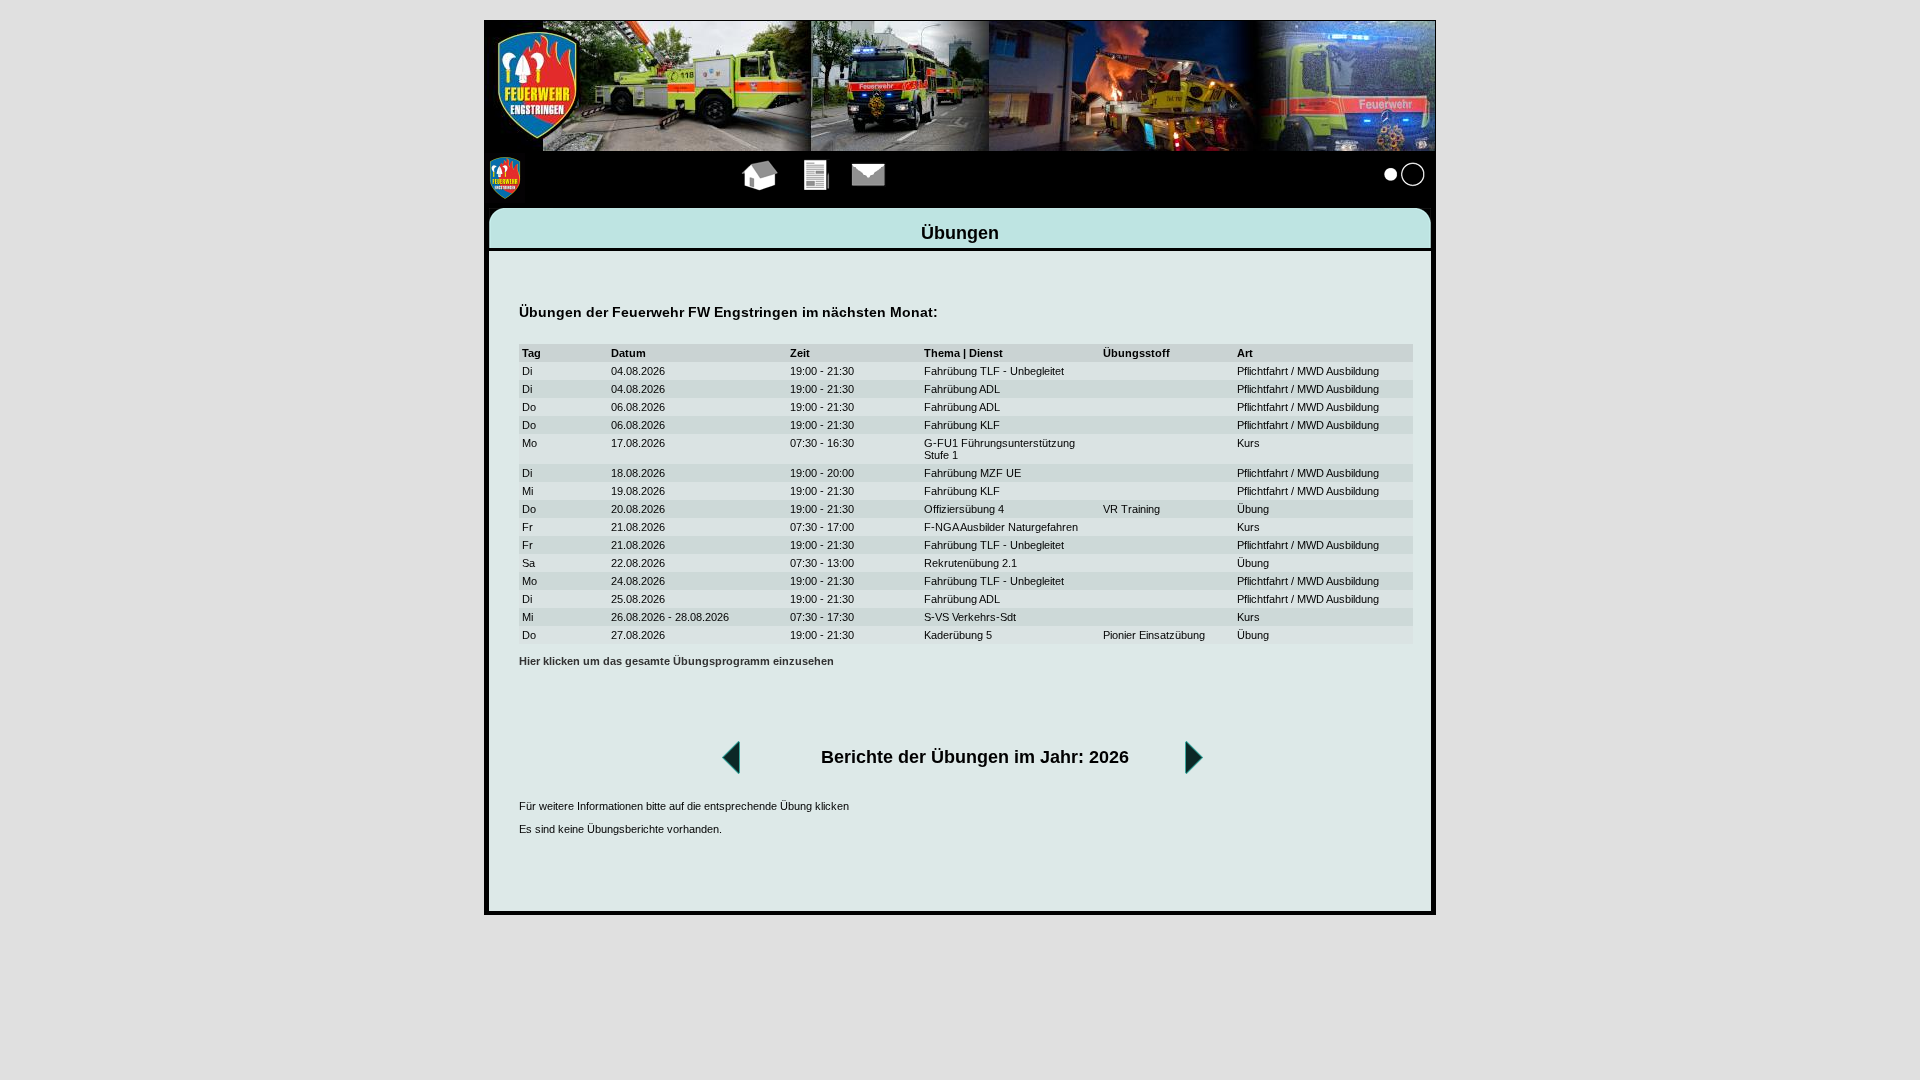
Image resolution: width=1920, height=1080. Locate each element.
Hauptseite (760, 198)
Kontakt (869, 198)
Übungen (817, 198)
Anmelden (1405, 198)
